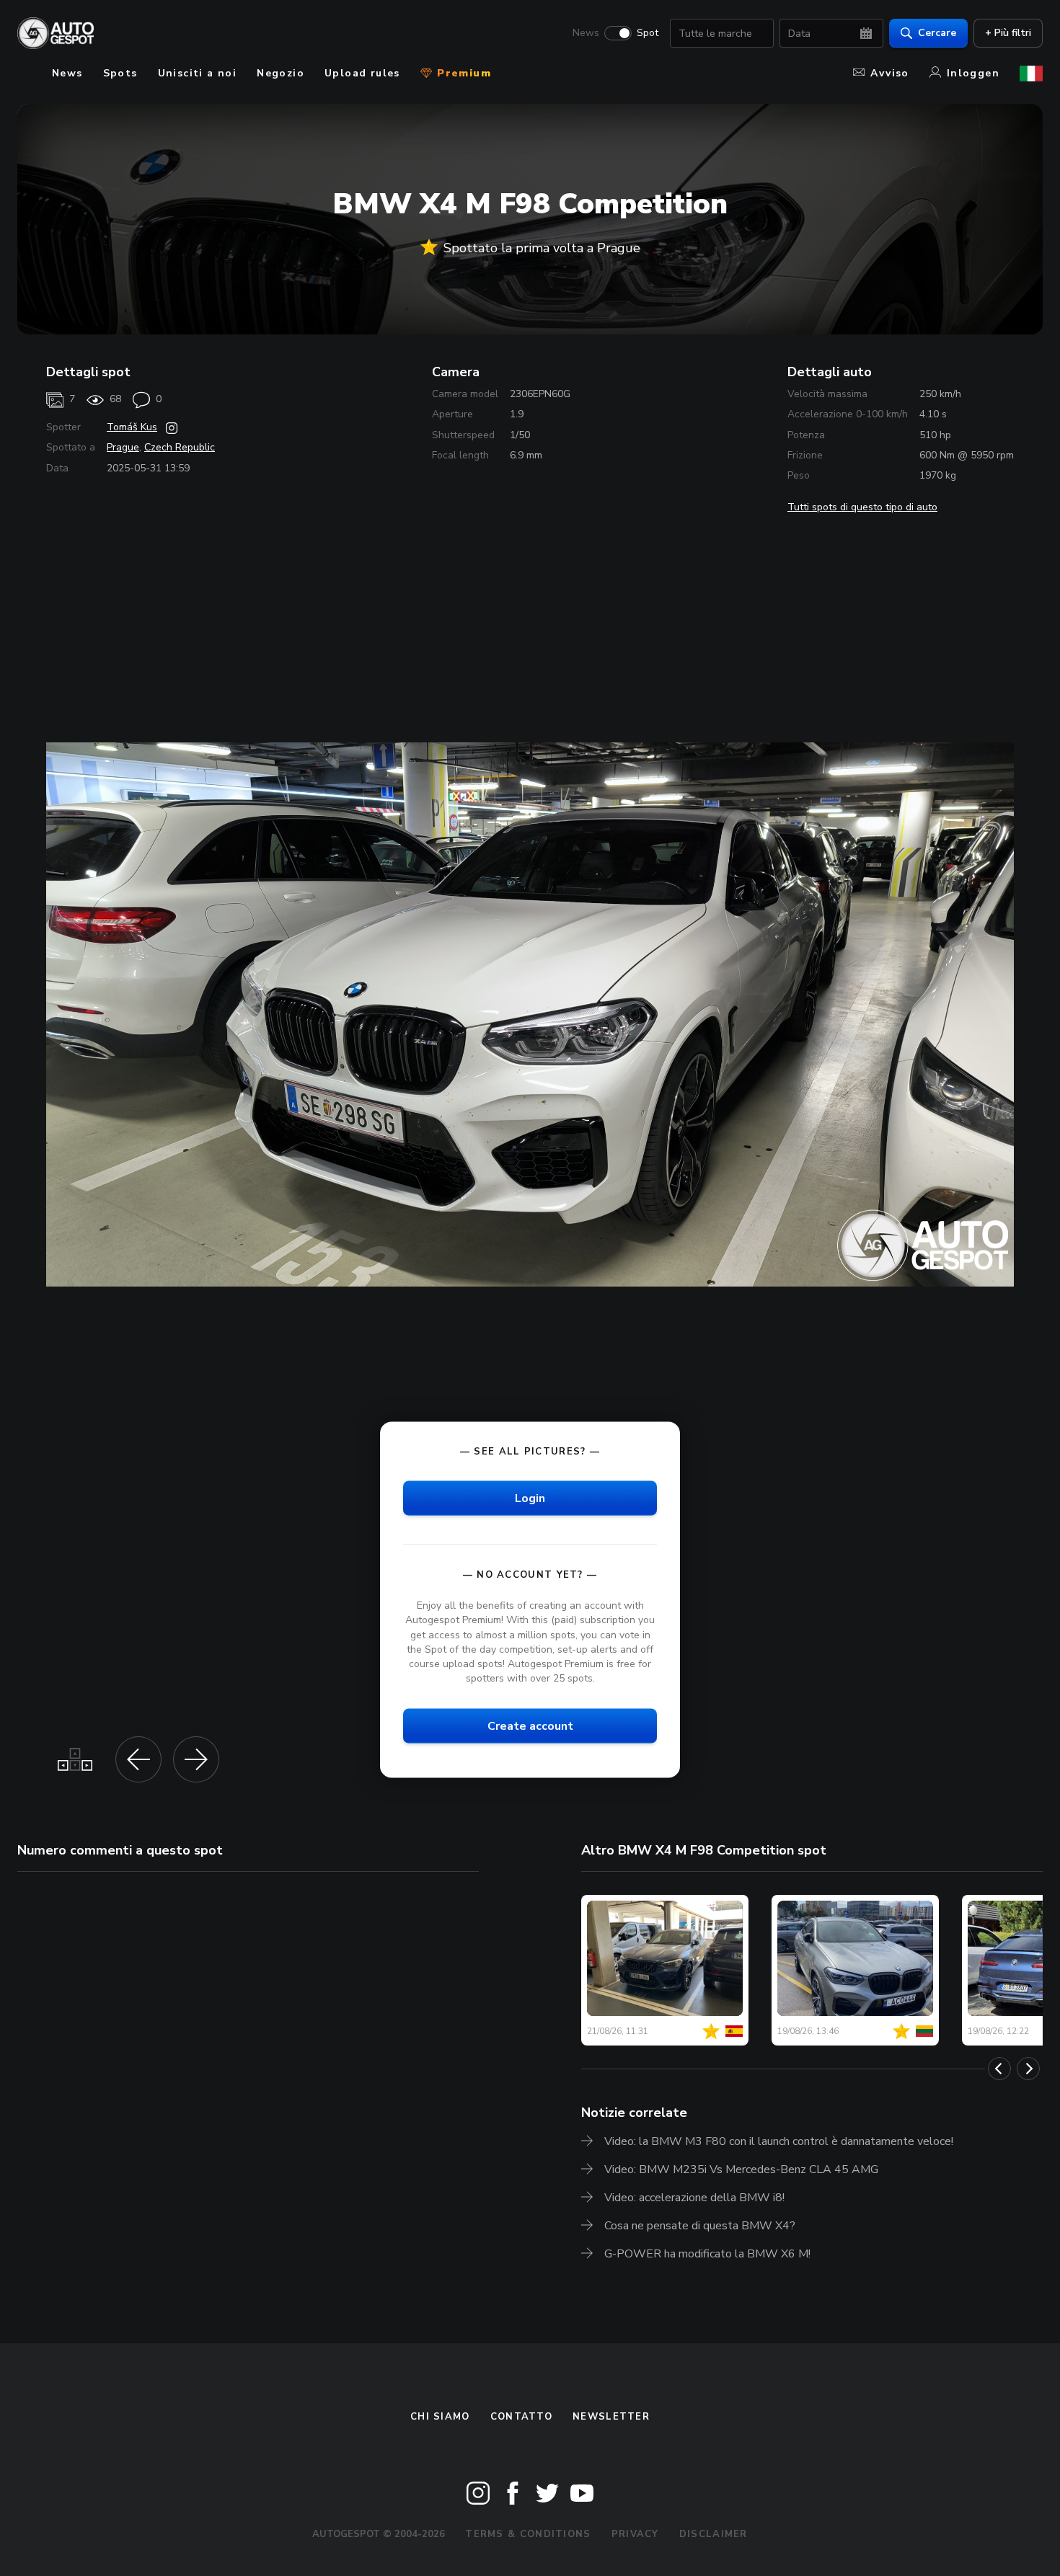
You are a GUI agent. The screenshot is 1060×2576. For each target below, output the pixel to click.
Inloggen (973, 73)
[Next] (1028, 2069)
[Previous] (999, 2069)
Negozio (281, 73)
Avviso (889, 73)
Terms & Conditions (528, 2534)
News (586, 33)
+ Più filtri (1008, 33)
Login (530, 1498)
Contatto (521, 2417)
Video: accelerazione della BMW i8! (694, 2198)
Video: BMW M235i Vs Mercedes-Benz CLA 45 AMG (741, 2169)
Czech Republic (180, 447)
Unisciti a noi (198, 73)
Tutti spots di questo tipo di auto (862, 507)
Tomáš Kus (132, 427)
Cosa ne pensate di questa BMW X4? (700, 2226)
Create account (530, 1726)
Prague (123, 447)
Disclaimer (714, 2534)
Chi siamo (440, 2417)
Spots (120, 73)
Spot (648, 33)
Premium (462, 73)
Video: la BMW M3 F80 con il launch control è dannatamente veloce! (779, 2141)
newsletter (611, 2417)
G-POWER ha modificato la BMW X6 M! (707, 2254)
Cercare (937, 33)
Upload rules (362, 73)
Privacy (635, 2534)
